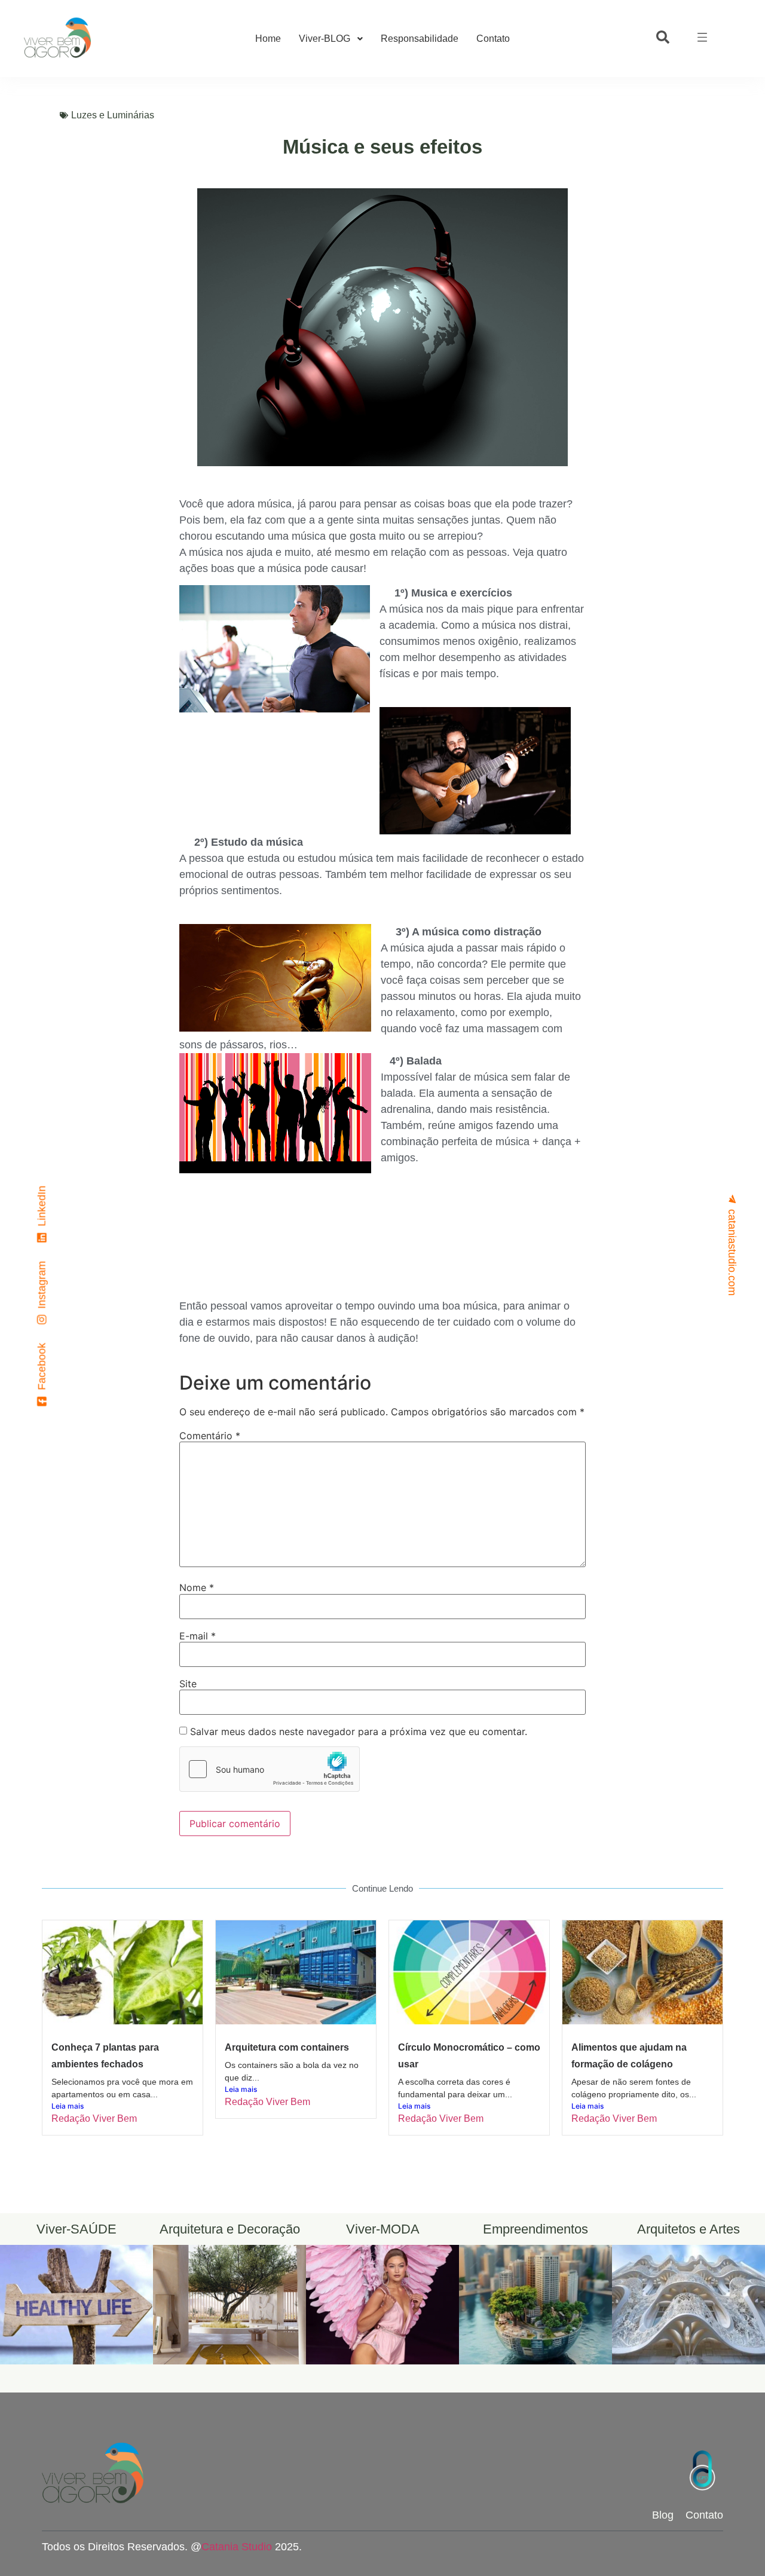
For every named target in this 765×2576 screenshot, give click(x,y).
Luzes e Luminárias (113, 115)
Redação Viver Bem (94, 2118)
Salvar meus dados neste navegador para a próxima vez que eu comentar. (359, 1731)
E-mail (198, 1636)
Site (188, 1684)
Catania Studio (237, 2547)
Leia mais (68, 2106)
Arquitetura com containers (287, 2047)
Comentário (210, 1436)
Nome (197, 1587)
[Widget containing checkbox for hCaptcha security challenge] (270, 1769)
